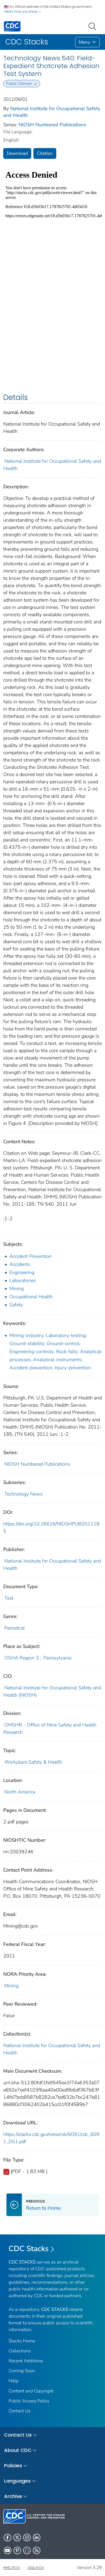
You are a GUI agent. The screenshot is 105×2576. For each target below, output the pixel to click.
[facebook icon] (8, 2538)
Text (9, 1598)
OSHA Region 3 (22, 1658)
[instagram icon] (27, 2538)
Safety (16, 1305)
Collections (20, 2351)
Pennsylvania (57, 1658)
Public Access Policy (29, 2401)
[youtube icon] (8, 2550)
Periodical (15, 1628)
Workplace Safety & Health (33, 1762)
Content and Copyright (31, 2391)
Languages (17, 2481)
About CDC (18, 2450)
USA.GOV (36, 2568)
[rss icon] (37, 2550)
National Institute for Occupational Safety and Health (52, 2049)
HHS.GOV (12, 2568)
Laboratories (23, 1280)
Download (17, 153)
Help (14, 2381)
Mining (17, 1289)
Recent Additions (26, 2361)
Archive (13, 2496)
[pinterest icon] (17, 2550)
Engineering (22, 1272)
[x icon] (17, 2538)
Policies (13, 2466)
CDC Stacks (29, 2249)
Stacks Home (22, 2341)
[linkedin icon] (37, 2538)
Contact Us (20, 2411)
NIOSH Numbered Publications (52, 125)
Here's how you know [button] (21, 11)
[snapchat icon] (27, 2550)
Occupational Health (31, 1297)
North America (20, 1792)
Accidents (20, 1264)
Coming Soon (22, 2371)
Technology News (23, 1494)
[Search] (93, 26)
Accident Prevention (31, 1256)
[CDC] (12, 26)
